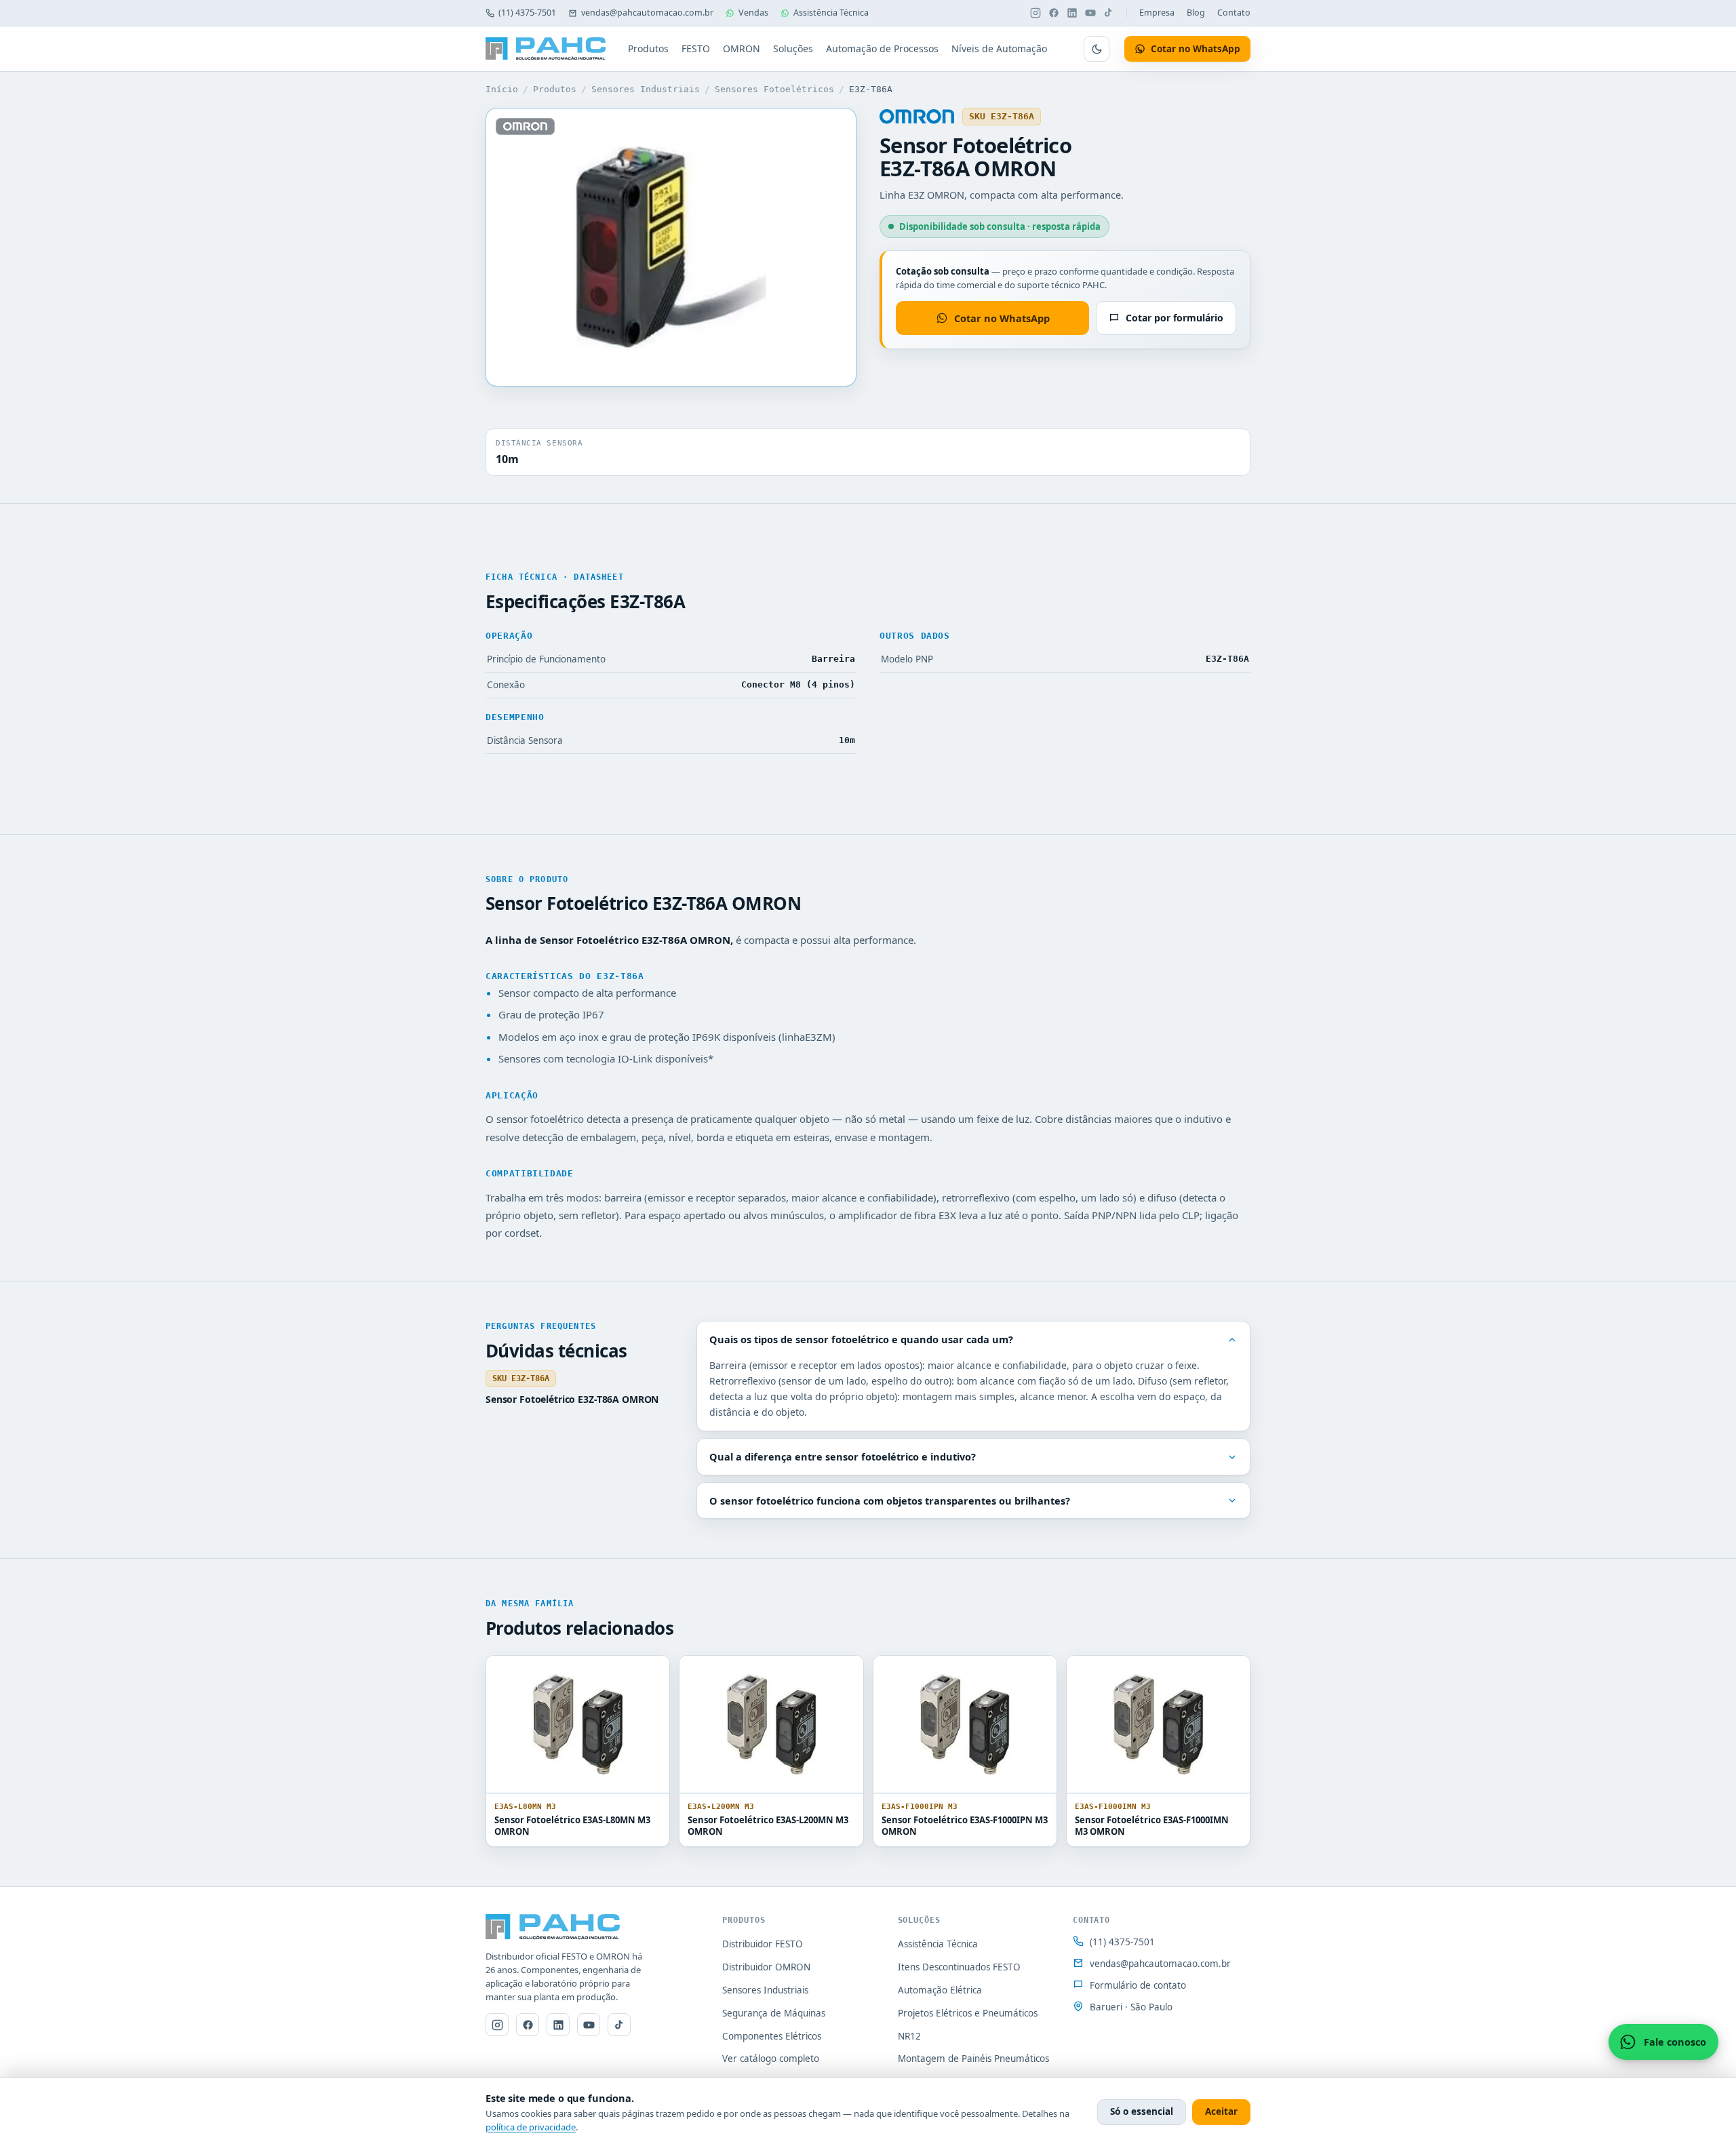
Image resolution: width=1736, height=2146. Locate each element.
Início (502, 89)
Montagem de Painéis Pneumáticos (973, 2059)
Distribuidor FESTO (763, 1944)
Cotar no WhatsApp (1002, 318)
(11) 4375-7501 (527, 13)
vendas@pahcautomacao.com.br (647, 13)
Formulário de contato (1138, 1985)
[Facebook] (1054, 13)
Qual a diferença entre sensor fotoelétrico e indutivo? (843, 1456)
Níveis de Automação (999, 48)
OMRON (742, 48)
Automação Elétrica (940, 1990)
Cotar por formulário (1175, 318)
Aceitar (1221, 2111)
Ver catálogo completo (771, 2059)
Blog (1196, 13)
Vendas (753, 13)
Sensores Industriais (646, 89)
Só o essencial (1142, 2111)
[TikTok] (1109, 13)
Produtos (648, 48)
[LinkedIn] (1072, 13)
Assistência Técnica (831, 13)
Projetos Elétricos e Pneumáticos (968, 2013)
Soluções (793, 48)
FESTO (696, 48)
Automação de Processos (882, 48)
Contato (1234, 13)
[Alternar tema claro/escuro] (1097, 49)
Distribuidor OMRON (766, 1967)
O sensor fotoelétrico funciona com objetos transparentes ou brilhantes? (890, 1501)
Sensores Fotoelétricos (774, 89)
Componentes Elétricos (772, 2036)
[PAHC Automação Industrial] (546, 49)
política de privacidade (531, 2127)
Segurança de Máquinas (774, 2013)
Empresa (1157, 13)
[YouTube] (1090, 13)
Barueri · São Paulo (1131, 2007)
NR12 (909, 2036)
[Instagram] (1035, 13)
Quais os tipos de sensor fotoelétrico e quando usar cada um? (861, 1339)
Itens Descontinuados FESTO (959, 1967)
